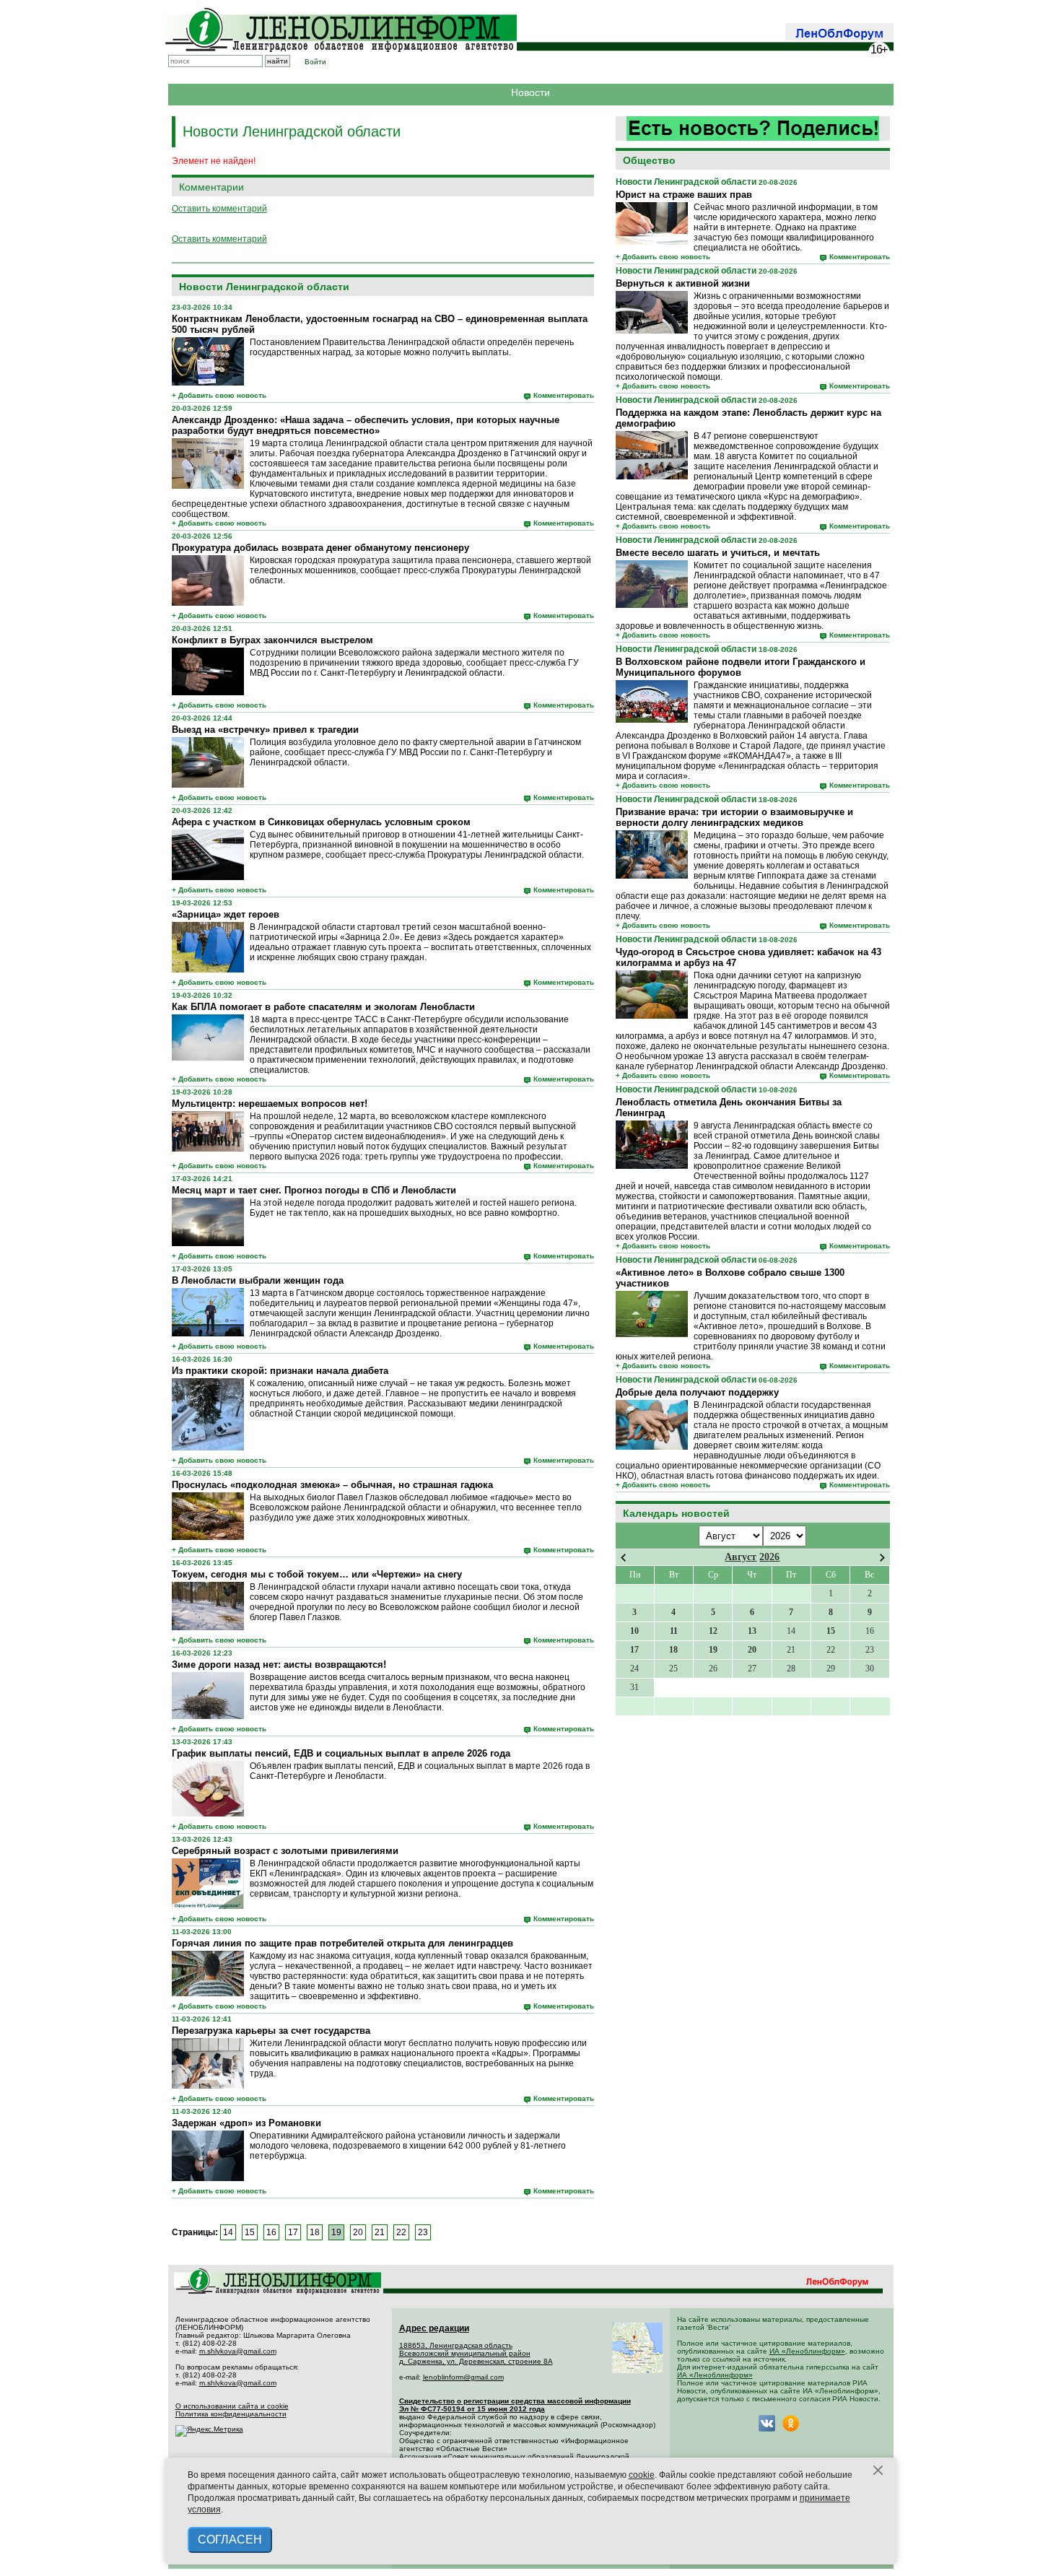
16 (271, 2232)
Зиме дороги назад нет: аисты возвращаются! (279, 1665)
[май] (882, 1558)
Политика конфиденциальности (231, 2414)
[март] (623, 1558)
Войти (315, 62)
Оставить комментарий (219, 209)
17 (293, 2232)
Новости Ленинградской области (686, 182)
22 (401, 2232)
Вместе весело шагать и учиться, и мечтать (718, 553)
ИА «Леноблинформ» (807, 2351)
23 (423, 2232)
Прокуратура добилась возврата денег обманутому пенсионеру (320, 548)
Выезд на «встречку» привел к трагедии (265, 730)
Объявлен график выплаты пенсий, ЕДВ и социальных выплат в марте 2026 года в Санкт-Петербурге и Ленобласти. (420, 1771)
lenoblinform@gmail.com (463, 2377)
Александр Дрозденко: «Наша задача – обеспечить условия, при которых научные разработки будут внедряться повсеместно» (366, 425)
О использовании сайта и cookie (232, 2406)
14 (228, 2232)
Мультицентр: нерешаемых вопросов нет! (270, 1104)
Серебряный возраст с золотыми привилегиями (285, 1851)
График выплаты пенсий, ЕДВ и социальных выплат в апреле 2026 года (341, 1753)
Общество (649, 160)
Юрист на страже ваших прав (684, 195)
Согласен (230, 2540)
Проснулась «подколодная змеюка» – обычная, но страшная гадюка (332, 1485)
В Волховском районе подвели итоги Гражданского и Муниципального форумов (741, 667)
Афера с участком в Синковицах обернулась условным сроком (321, 822)
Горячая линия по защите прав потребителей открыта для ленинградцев (342, 1943)
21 (380, 2232)
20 (358, 2232)
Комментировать (860, 257)
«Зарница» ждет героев (226, 914)
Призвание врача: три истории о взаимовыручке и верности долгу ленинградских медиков (734, 817)
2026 (769, 1557)
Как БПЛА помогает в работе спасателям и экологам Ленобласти (323, 1007)
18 (315, 2232)
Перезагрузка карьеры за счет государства (271, 2031)
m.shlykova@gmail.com (238, 2351)
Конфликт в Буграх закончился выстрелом (272, 640)
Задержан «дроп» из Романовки (246, 2123)
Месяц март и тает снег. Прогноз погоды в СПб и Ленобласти (314, 1190)
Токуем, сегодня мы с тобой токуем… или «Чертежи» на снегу (317, 1574)
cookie (642, 2475)
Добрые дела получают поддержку (697, 1392)
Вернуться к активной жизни (683, 283)
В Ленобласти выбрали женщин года (258, 1280)
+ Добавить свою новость (663, 257)
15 (250, 2232)
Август (741, 1557)
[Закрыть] (878, 2471)
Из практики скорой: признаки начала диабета (280, 1371)
